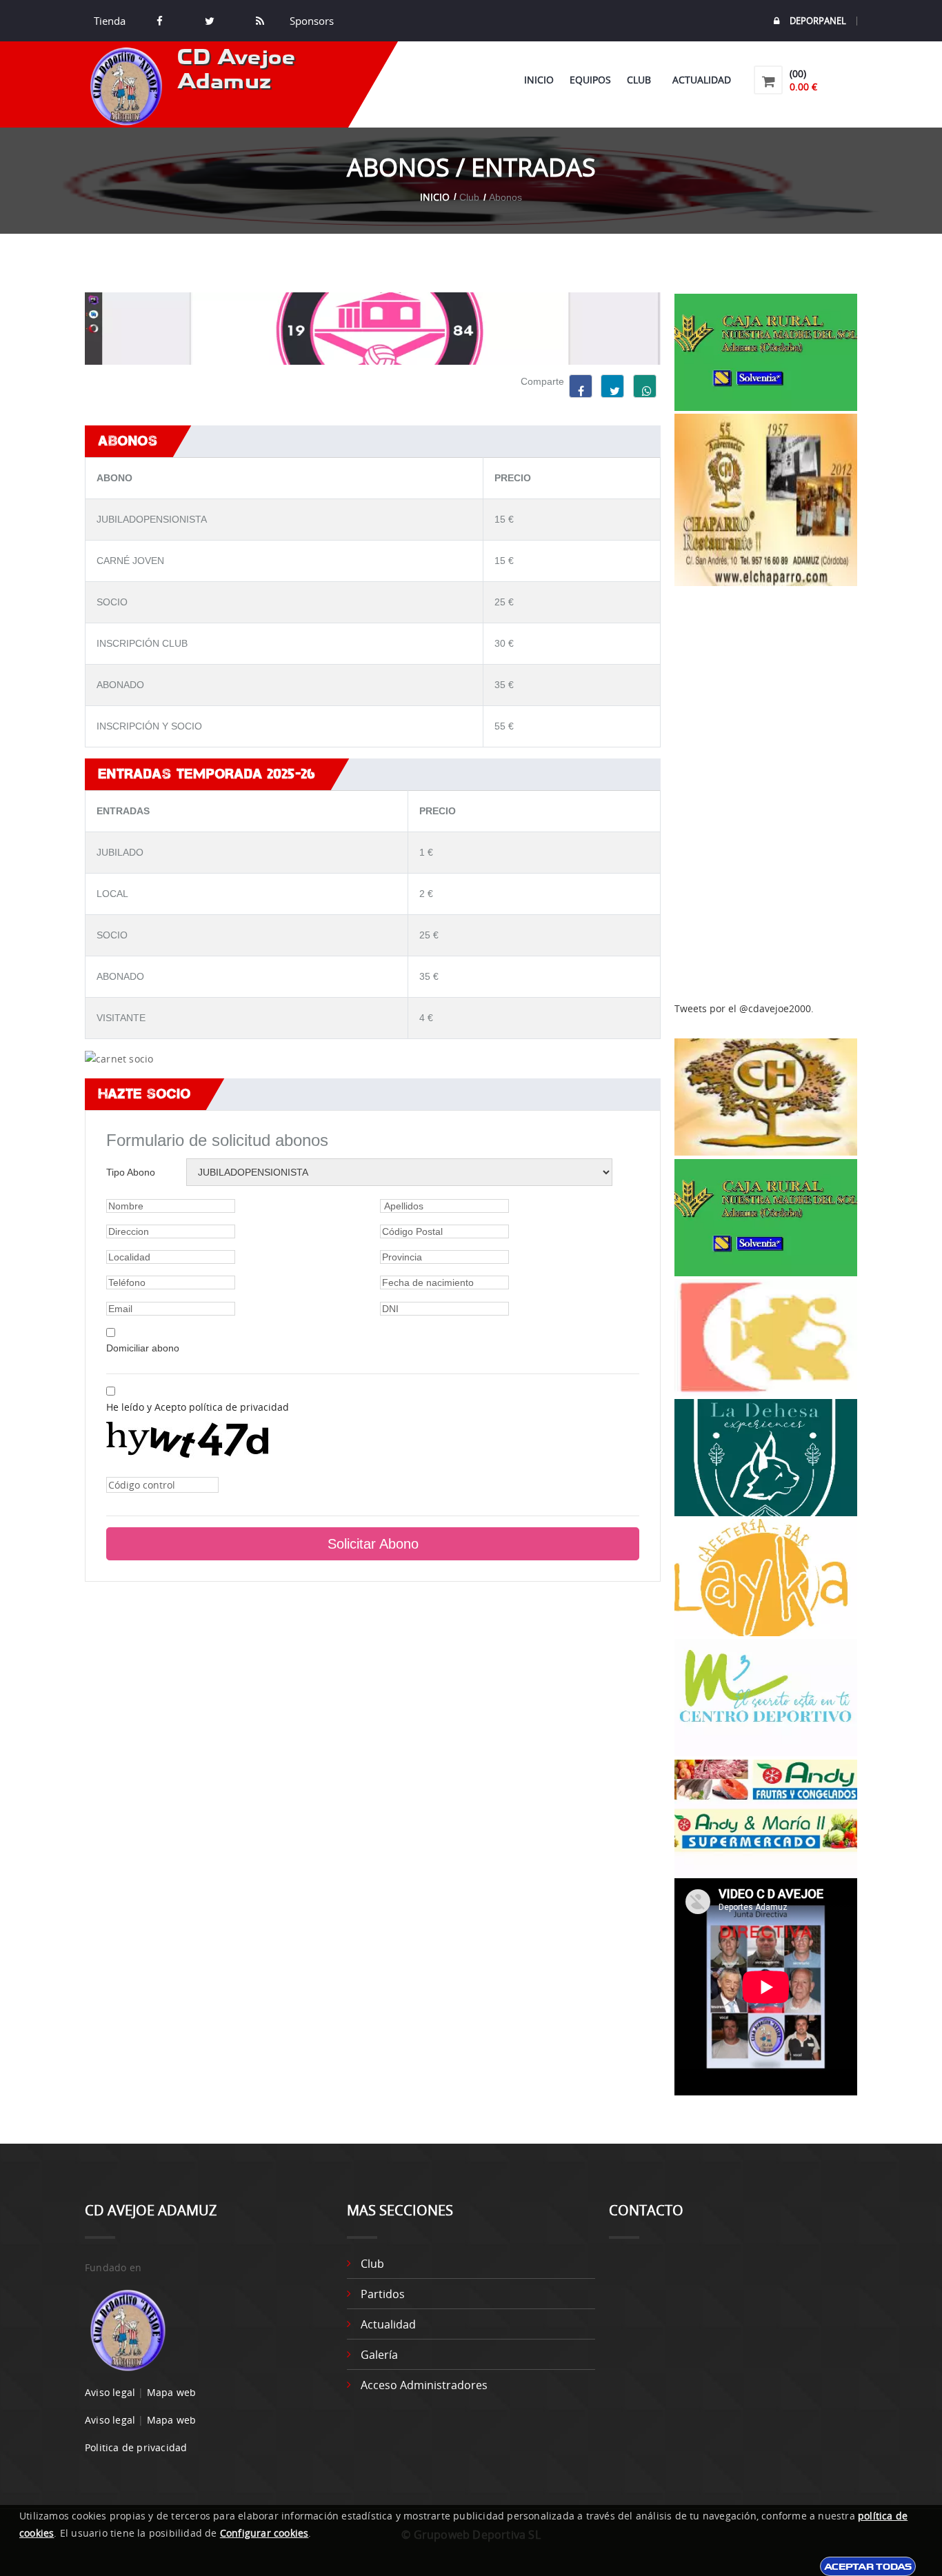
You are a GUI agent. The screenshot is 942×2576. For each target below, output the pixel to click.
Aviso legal (110, 2392)
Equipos (590, 80)
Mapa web (172, 2392)
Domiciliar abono (143, 1348)
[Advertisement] (766, 794)
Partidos (383, 2294)
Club (642, 80)
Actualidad (702, 80)
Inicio (539, 80)
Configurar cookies (264, 2533)
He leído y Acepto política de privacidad (198, 1407)
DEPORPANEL (818, 21)
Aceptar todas (868, 2566)
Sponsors (310, 21)
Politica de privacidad (136, 2447)
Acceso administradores (424, 2385)
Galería (379, 2355)
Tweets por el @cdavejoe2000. (744, 1008)
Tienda (110, 21)
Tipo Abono (131, 1172)
